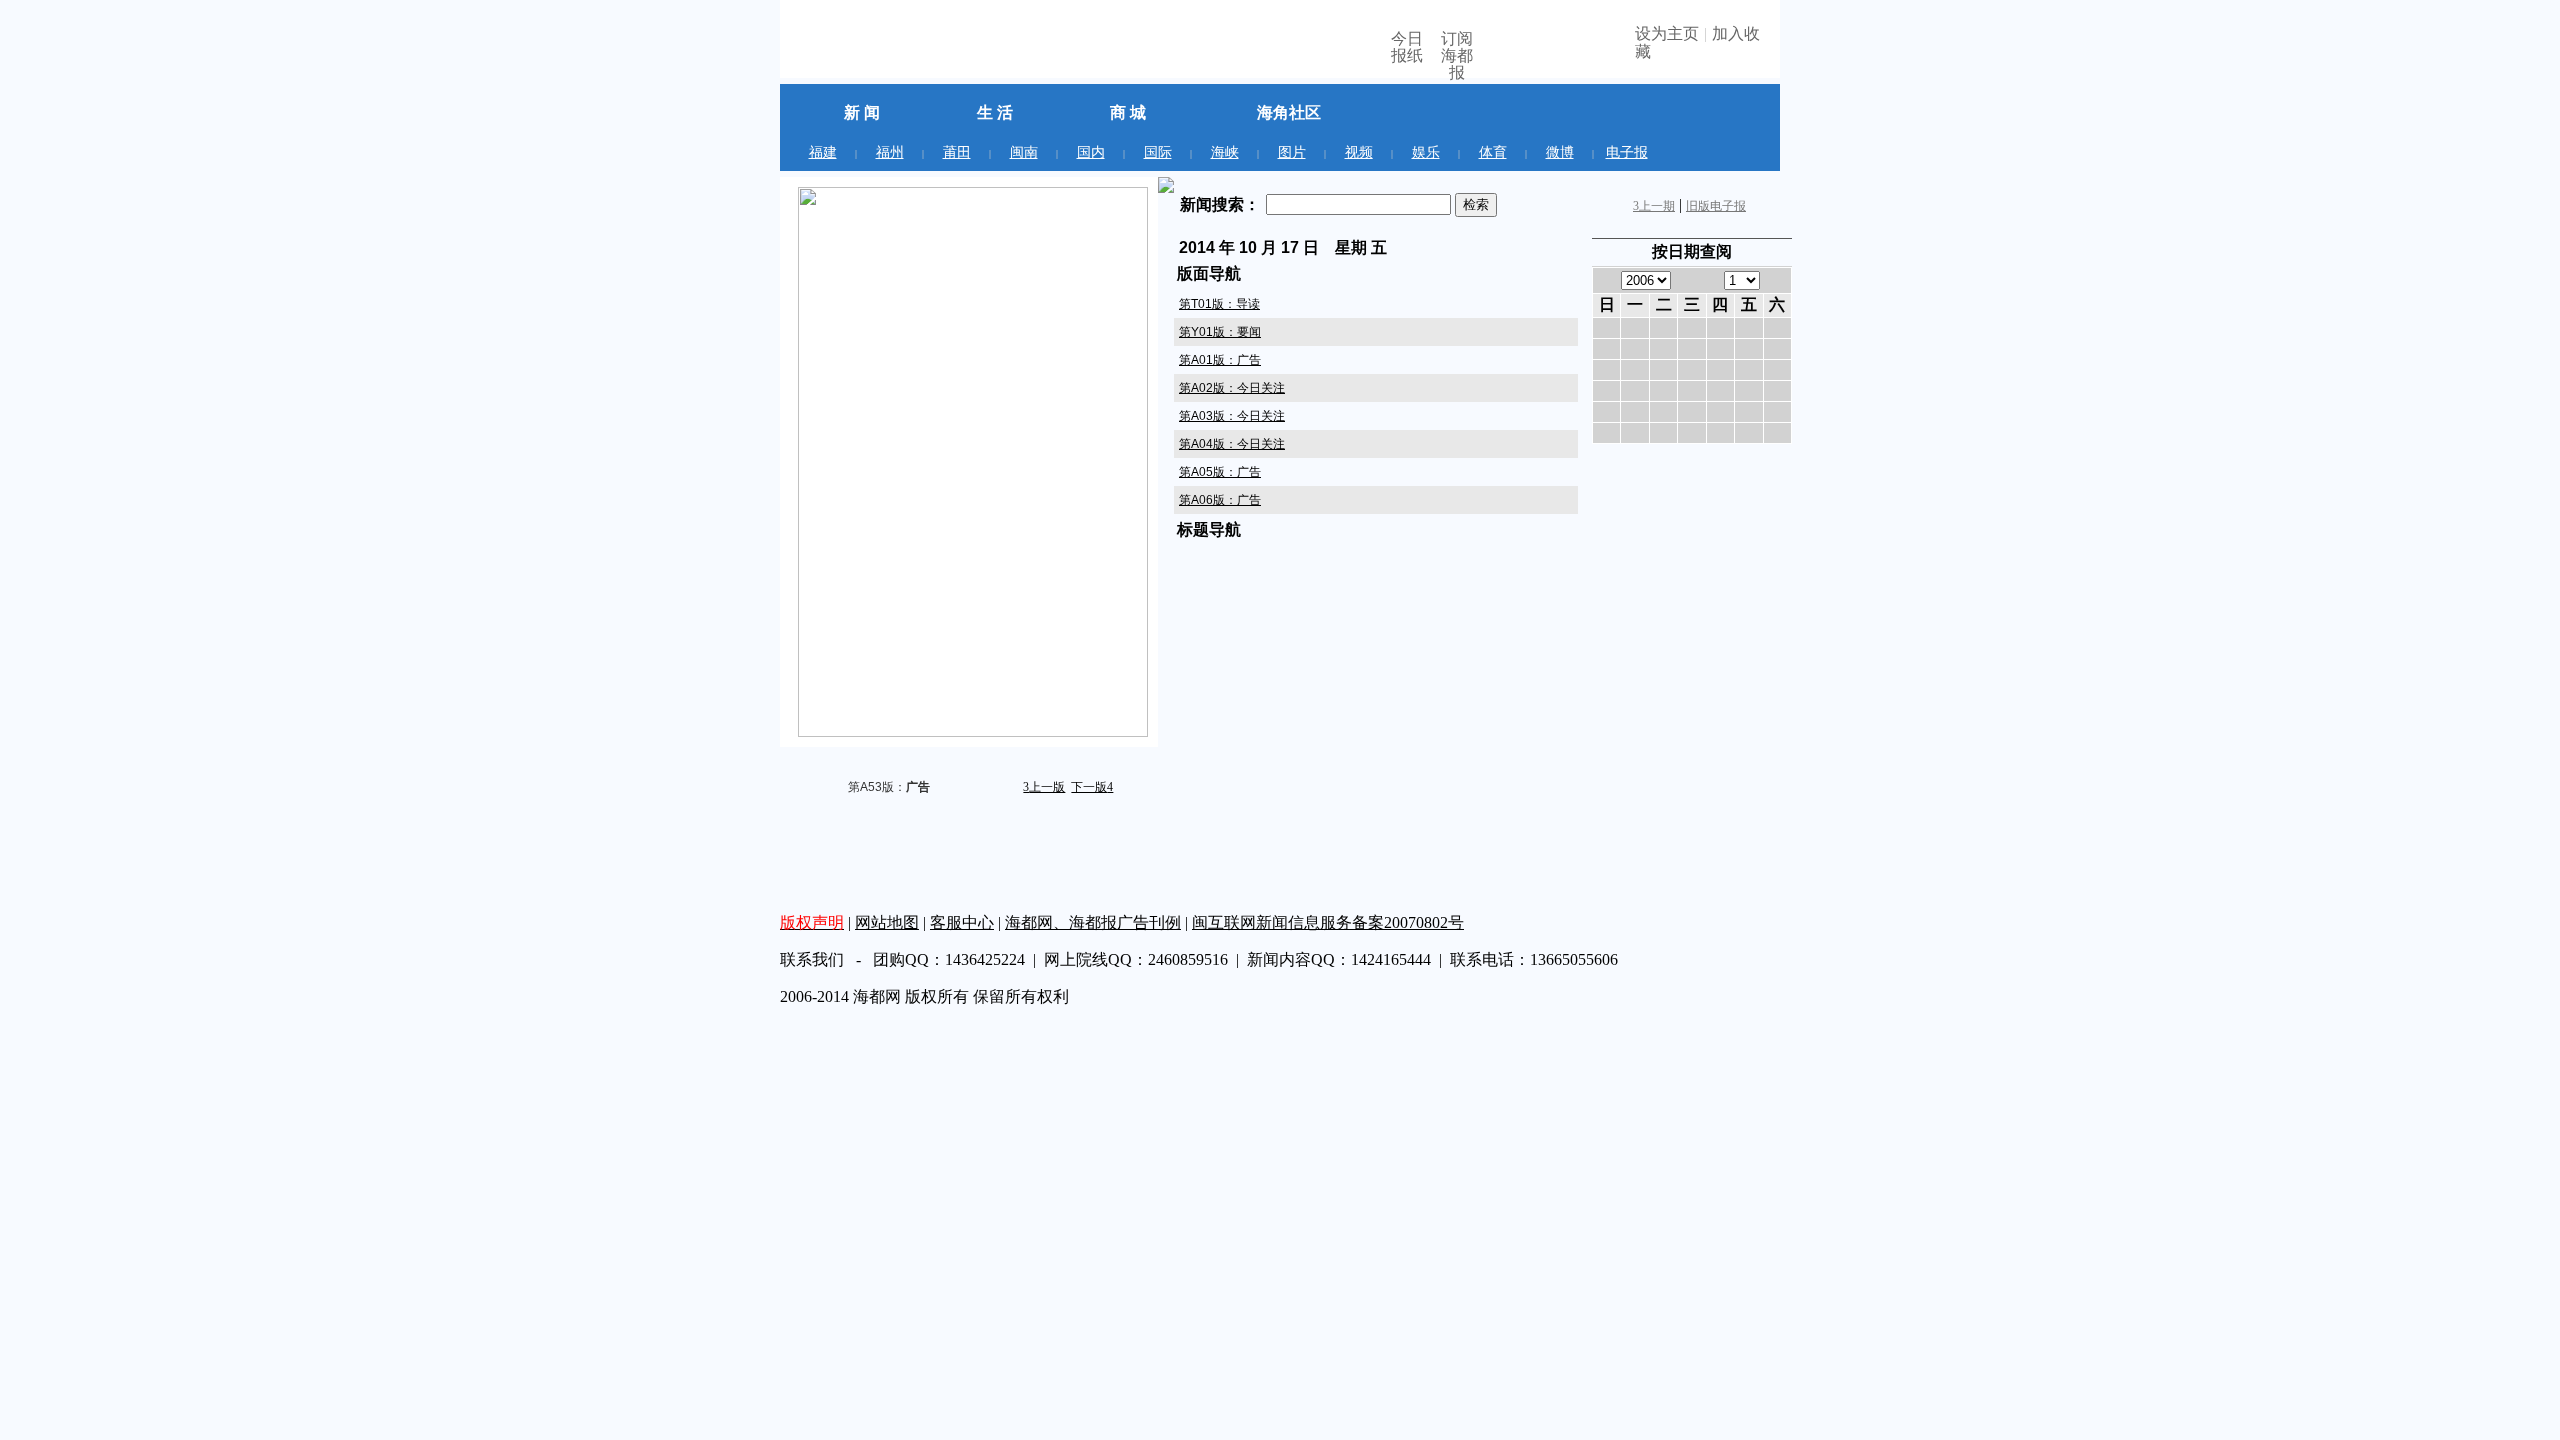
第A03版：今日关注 (1232, 416)
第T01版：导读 (1219, 304)
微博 (1560, 152)
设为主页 (1667, 33)
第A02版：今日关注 (1232, 388)
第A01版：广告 (1220, 360)
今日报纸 (1407, 47)
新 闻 (862, 112)
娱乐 (1426, 152)
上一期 (1654, 206)
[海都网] (893, 46)
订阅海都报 (1457, 52)
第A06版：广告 (1220, 500)
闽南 (1024, 152)
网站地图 (887, 922)
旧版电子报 (1716, 206)
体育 (1493, 152)
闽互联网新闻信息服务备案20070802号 (1328, 922)
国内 (1091, 152)
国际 (1158, 152)
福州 (890, 152)
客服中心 (962, 922)
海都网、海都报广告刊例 (1093, 922)
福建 (823, 152)
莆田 (957, 152)
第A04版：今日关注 (1232, 444)
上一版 (1044, 787)
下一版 (1092, 787)
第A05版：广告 (1220, 472)
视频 (1359, 152)
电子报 (1627, 152)
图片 (1292, 152)
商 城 (1128, 112)
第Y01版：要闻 (1220, 332)
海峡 (1225, 152)
